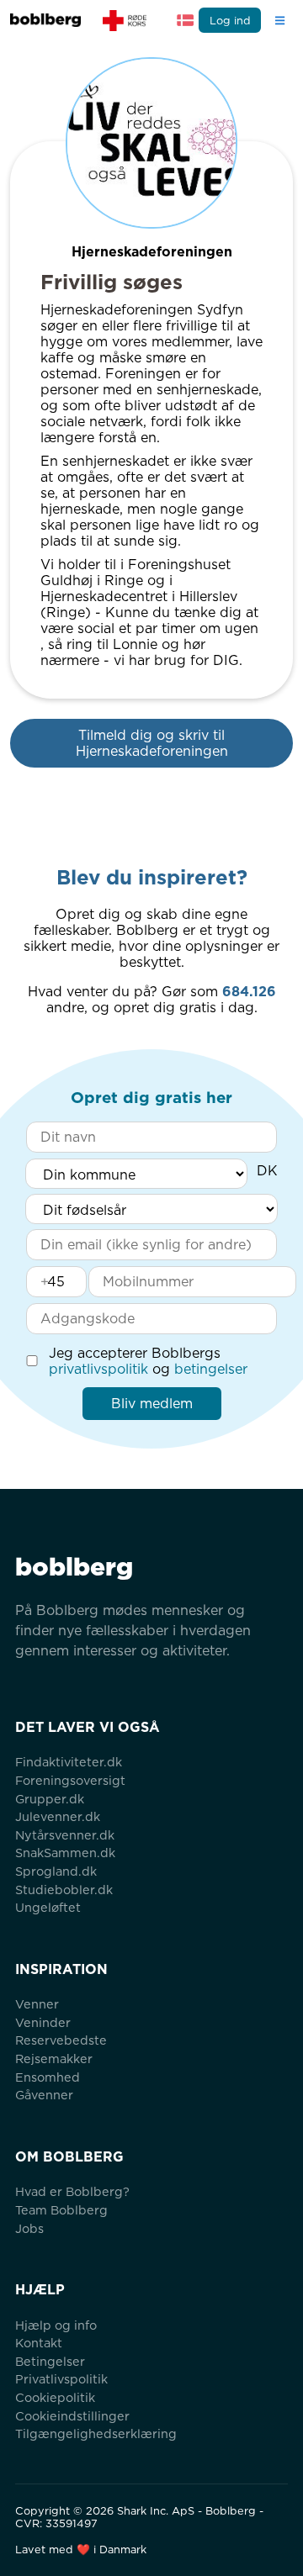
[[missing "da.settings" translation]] (185, 20)
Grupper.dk (50, 1799)
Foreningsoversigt (70, 1780)
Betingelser (50, 2361)
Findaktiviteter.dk (69, 1762)
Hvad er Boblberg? (72, 2191)
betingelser (211, 1369)
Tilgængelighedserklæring (96, 2433)
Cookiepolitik (55, 2397)
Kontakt (39, 2343)
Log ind (230, 21)
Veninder (43, 2022)
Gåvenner (44, 2095)
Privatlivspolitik (61, 2379)
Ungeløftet (48, 1907)
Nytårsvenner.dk (65, 1835)
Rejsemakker (54, 2059)
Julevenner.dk (58, 1816)
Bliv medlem (152, 1404)
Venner (37, 2004)
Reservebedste (61, 2040)
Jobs (29, 2228)
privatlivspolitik (98, 1369)
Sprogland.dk (56, 1871)
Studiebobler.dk (64, 1890)
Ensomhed (48, 2077)
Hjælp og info (56, 2325)
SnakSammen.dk (65, 1853)
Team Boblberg (61, 2210)
